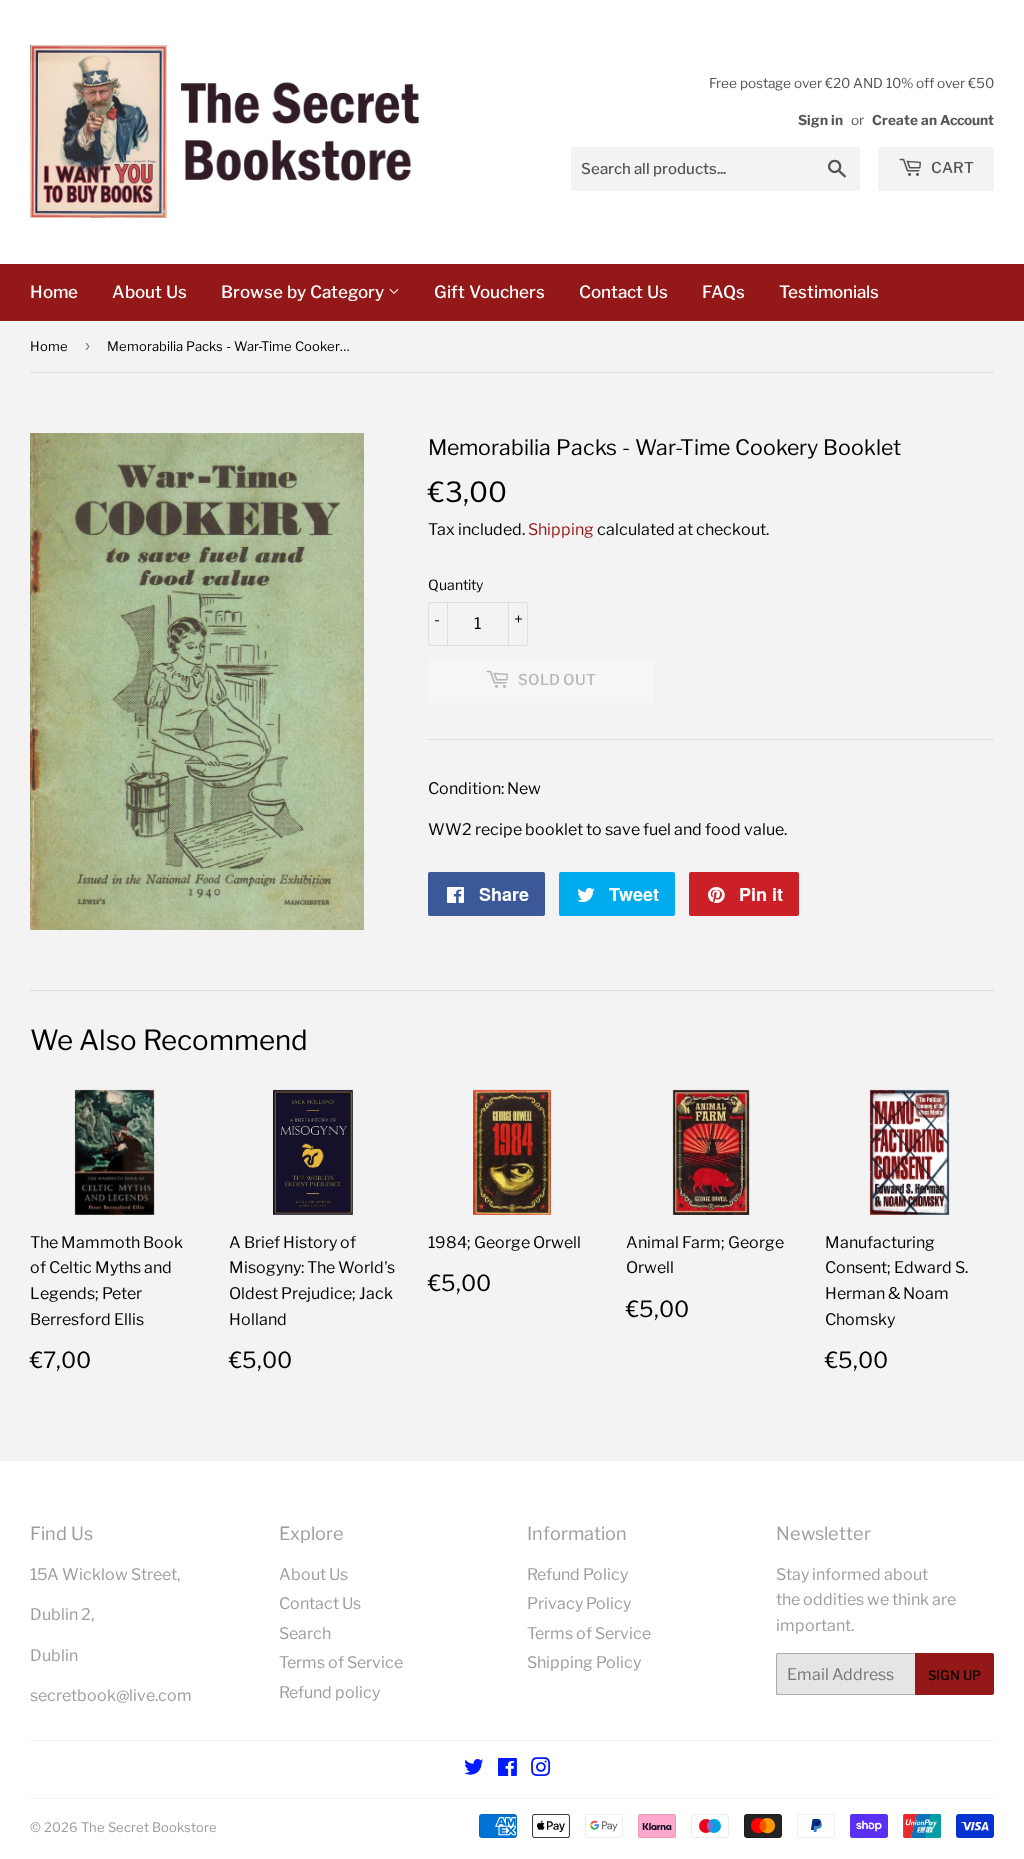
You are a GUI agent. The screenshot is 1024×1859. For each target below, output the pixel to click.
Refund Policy (577, 1574)
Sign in (820, 120)
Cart (951, 168)
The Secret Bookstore (149, 1827)
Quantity (455, 584)
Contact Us (623, 292)
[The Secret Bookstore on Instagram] (541, 1769)
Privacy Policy (579, 1603)
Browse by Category (304, 292)
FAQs (723, 292)
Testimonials (829, 292)
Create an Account (933, 120)
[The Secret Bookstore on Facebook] (507, 1769)
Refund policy (329, 1692)
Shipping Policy (584, 1662)
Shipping (561, 529)
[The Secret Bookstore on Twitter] (474, 1769)
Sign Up (954, 1675)
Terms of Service (341, 1662)
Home (54, 292)
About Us (149, 292)
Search (305, 1633)
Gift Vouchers (489, 292)
